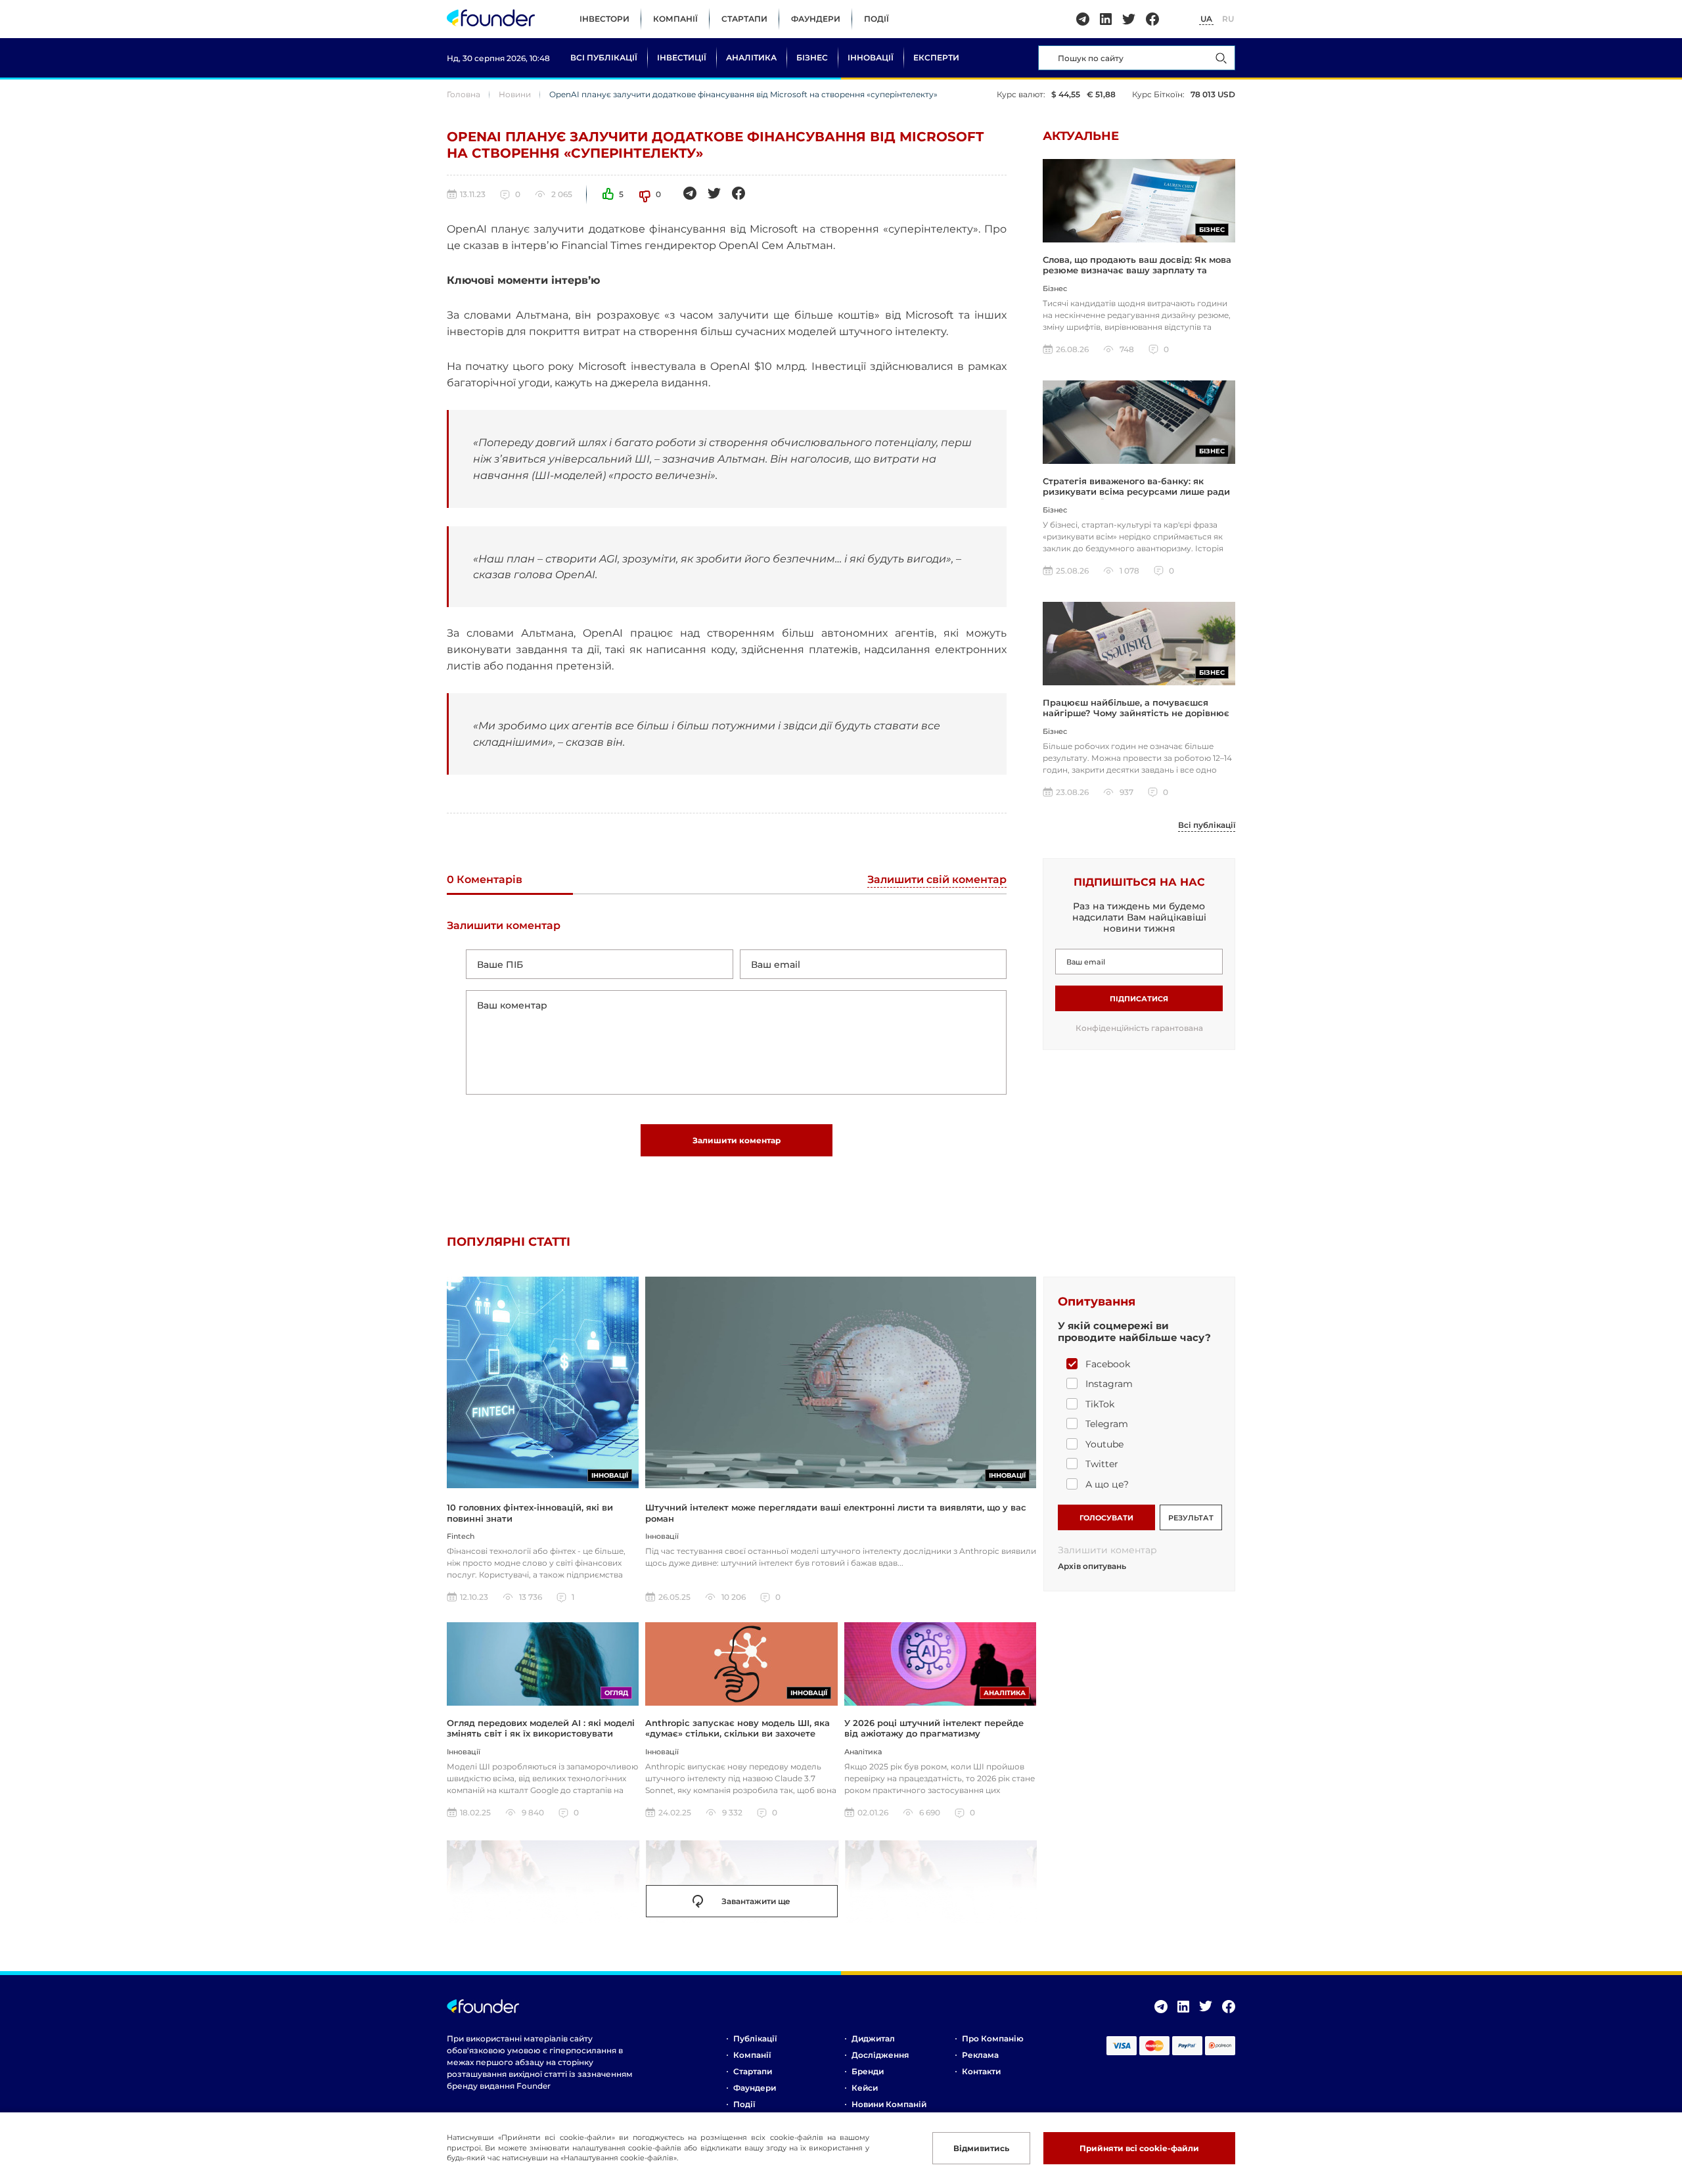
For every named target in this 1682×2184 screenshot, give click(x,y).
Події (876, 19)
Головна (464, 94)
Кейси (865, 2088)
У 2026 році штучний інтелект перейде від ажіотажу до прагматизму (934, 1728)
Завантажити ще (756, 1901)
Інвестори (604, 19)
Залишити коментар (737, 1140)
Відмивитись (981, 2148)
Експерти (936, 57)
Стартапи (744, 19)
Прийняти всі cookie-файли (1139, 2148)
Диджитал (873, 2038)
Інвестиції (682, 57)
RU (1228, 19)
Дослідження (880, 2055)
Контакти (981, 2071)
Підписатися (1139, 999)
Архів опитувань (1092, 1566)
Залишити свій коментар (937, 880)
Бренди (868, 2071)
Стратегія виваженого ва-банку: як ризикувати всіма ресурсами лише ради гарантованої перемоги (1136, 492)
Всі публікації (604, 57)
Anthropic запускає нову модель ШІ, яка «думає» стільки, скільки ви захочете (738, 1728)
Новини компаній (889, 2104)
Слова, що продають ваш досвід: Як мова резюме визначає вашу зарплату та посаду (1137, 270)
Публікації (755, 2038)
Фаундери (816, 19)
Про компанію (993, 2038)
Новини (515, 94)
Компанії (675, 19)
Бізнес (812, 57)
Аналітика (751, 57)
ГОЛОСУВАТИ (1106, 1518)
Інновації (871, 57)
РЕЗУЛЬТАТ (1191, 1518)
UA (1206, 19)
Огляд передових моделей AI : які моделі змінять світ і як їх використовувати (541, 1728)
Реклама (980, 2055)
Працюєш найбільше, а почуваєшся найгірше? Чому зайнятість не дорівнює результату (1136, 713)
